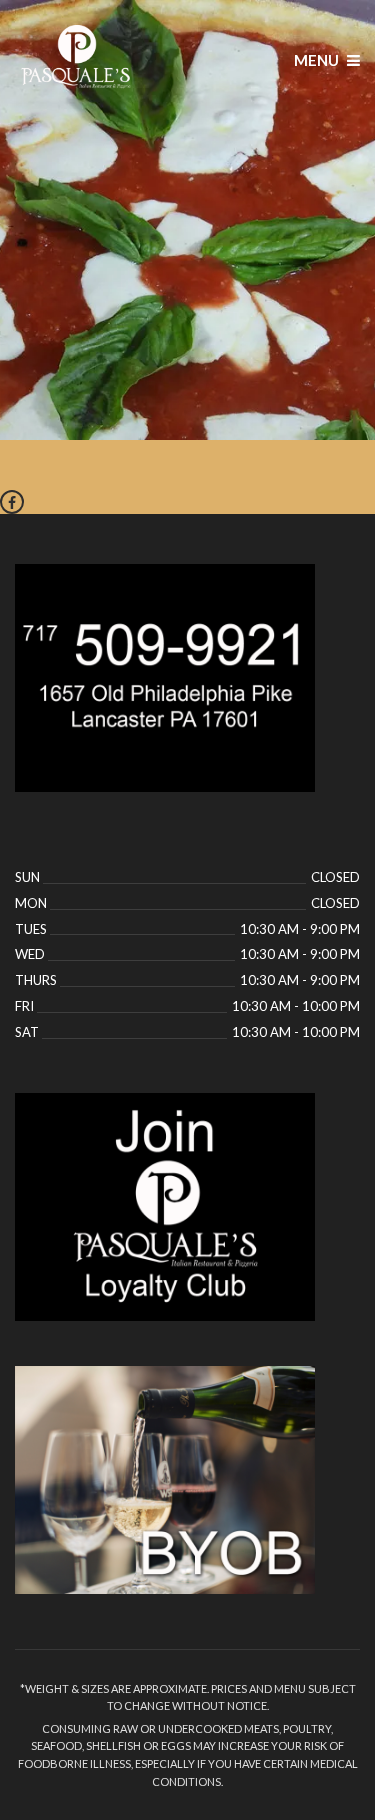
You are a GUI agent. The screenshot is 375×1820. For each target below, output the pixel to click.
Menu (318, 60)
